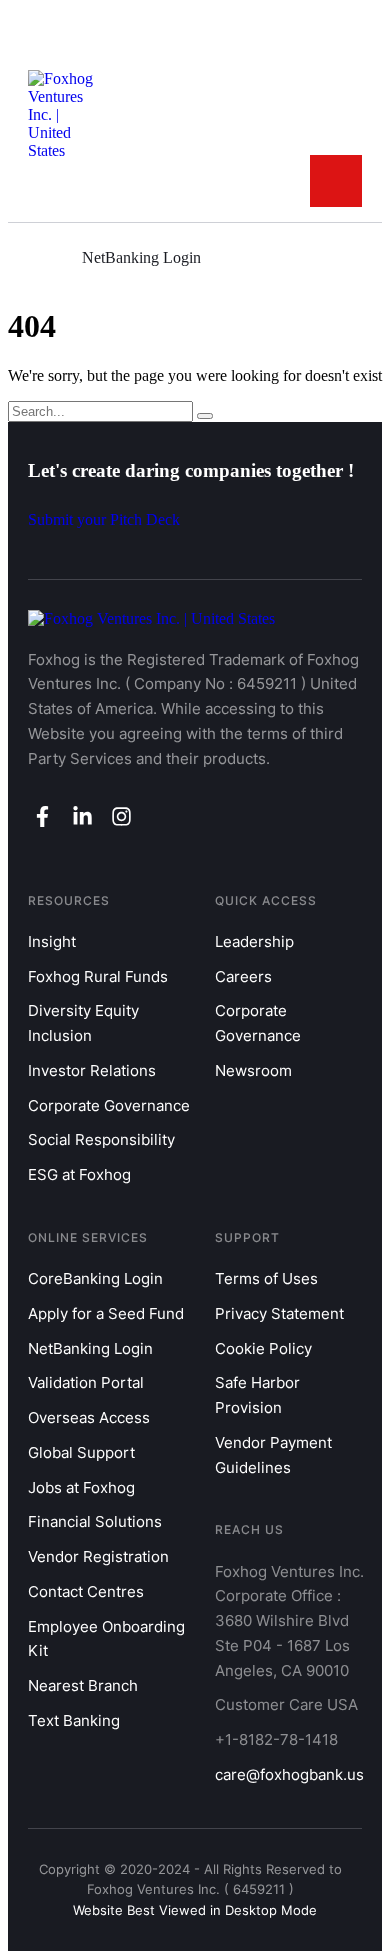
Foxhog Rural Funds (98, 976)
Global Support (81, 1452)
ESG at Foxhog (79, 1174)
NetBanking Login (90, 1348)
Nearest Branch (83, 1685)
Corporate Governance (109, 1105)
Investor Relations (92, 1070)
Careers (243, 976)
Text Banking (74, 1720)
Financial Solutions (95, 1521)
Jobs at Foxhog (81, 1487)
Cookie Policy (263, 1348)
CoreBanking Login (95, 1278)
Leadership (254, 941)
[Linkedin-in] (81, 815)
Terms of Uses (266, 1278)
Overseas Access (89, 1417)
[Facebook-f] (42, 815)
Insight (52, 941)
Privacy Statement (279, 1313)
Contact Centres (86, 1591)
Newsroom (253, 1070)
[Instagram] (121, 815)
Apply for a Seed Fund (106, 1313)
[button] (336, 181)
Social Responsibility (101, 1139)
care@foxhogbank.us (289, 1774)
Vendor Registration (98, 1556)
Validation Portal (86, 1382)
